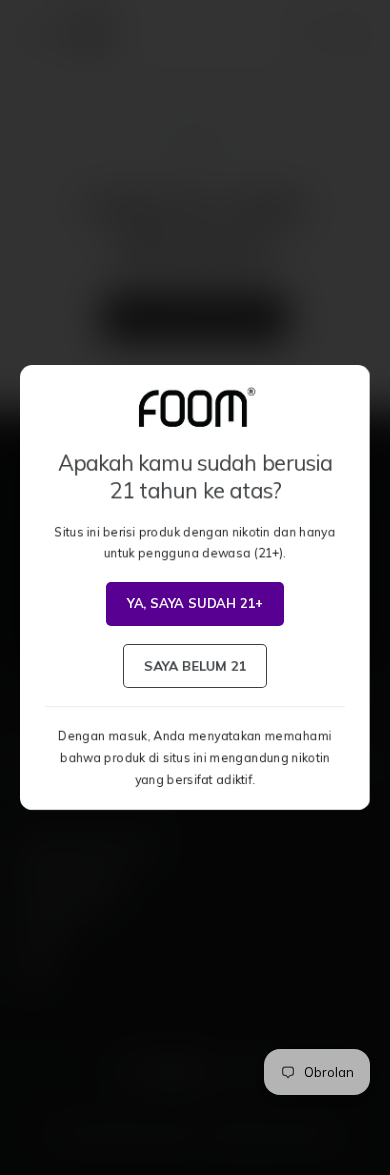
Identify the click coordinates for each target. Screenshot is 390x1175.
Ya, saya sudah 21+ (195, 603)
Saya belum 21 (194, 665)
